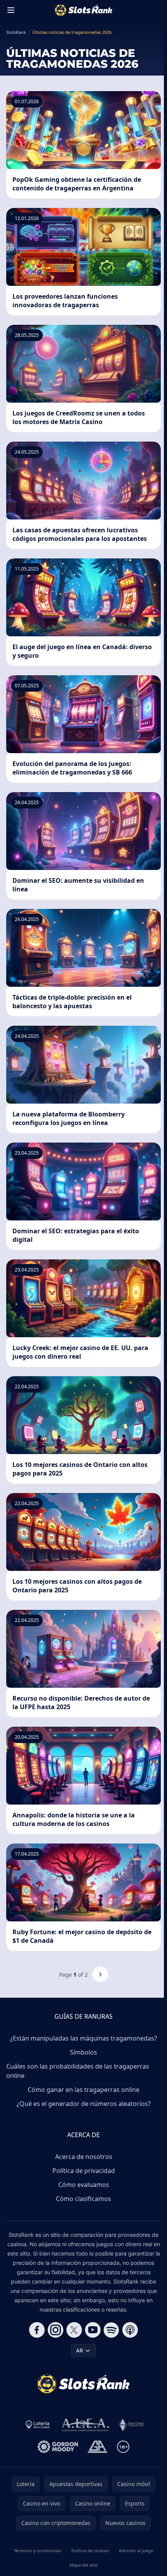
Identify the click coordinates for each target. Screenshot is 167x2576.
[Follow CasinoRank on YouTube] (93, 2330)
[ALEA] (86, 2425)
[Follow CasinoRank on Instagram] (56, 2330)
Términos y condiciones (37, 2550)
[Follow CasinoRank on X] (74, 2330)
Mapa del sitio (84, 2565)
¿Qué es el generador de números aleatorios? (84, 2104)
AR (80, 2350)
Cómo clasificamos (83, 2199)
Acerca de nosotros (84, 2157)
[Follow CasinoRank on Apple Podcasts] (130, 2330)
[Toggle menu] (11, 10)
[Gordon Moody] (58, 2447)
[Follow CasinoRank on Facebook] (37, 2330)
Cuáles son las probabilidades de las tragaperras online (78, 2071)
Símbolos (83, 2052)
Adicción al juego (136, 2550)
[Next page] (100, 1974)
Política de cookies (90, 2550)
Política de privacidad (84, 2171)
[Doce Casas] (131, 2425)
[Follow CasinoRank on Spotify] (111, 2330)
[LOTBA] (38, 2425)
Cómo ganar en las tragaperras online (83, 2090)
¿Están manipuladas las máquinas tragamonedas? (83, 2038)
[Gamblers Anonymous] (97, 2447)
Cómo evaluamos (84, 2185)
